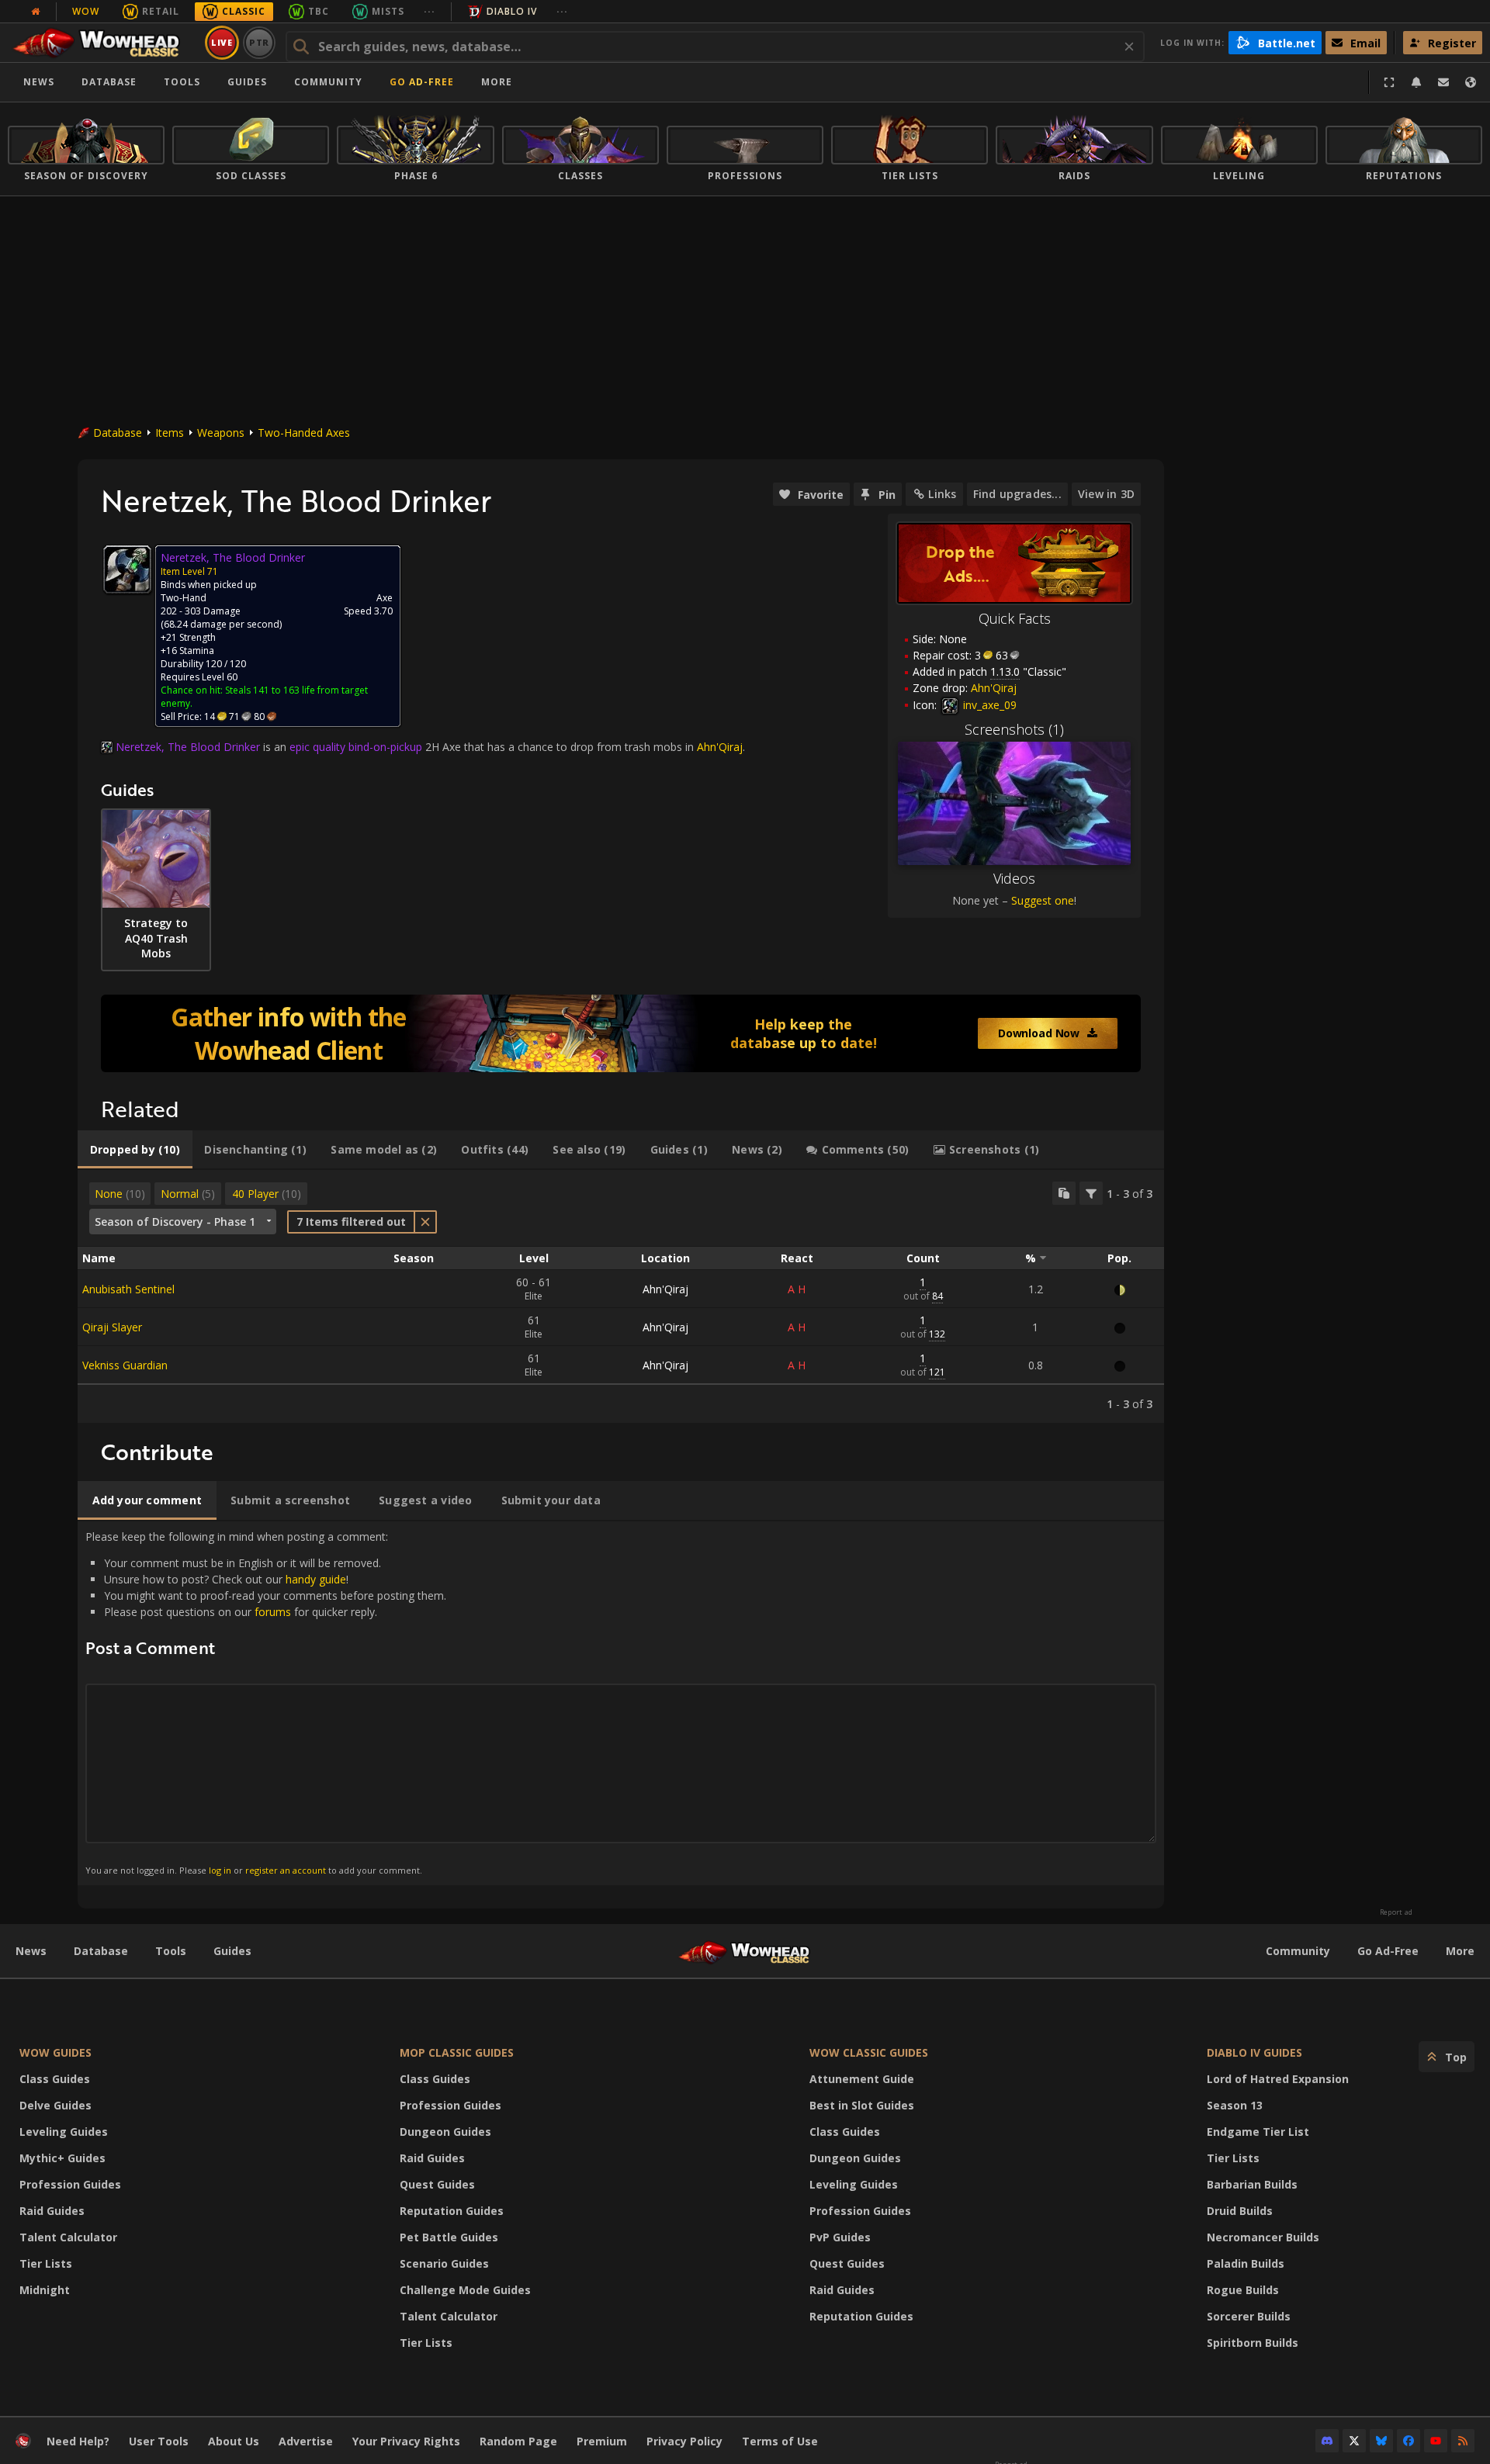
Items (170, 433)
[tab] (135, 1150)
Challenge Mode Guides (465, 2290)
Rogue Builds (1243, 2290)
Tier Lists (46, 2263)
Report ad (1396, 1912)
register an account (286, 1870)
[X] (1354, 2441)
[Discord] (1327, 2441)
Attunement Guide (862, 2079)
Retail (161, 11)
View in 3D (1106, 494)
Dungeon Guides (445, 2132)
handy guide (316, 1579)
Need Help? (78, 2441)
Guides (247, 82)
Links (942, 494)
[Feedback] (1443, 82)
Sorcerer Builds (1249, 2316)
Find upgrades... (1017, 494)
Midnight (45, 2290)
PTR (260, 42)
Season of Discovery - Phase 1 (175, 1222)
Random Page (518, 2441)
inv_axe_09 (988, 705)
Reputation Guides (452, 2211)
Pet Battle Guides (449, 2237)
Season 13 (1235, 2105)
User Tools (159, 2441)
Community (328, 82)
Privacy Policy (684, 2441)
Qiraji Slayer (112, 1327)
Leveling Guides (64, 2132)
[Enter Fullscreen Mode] (1389, 82)
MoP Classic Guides (457, 2052)
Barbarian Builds (1252, 2184)
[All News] (36, 12)
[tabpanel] (621, 1296)
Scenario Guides (444, 2263)
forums (273, 1612)
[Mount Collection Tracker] (621, 1033)
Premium (602, 2441)
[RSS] (1463, 2441)
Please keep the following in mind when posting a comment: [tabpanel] (266, 1703)
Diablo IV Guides (1254, 2052)
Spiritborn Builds (1253, 2343)
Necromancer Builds (1263, 2237)
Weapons (221, 433)
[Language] (1471, 82)
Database (109, 82)
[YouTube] (1436, 2441)
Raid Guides (52, 2211)
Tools (171, 1951)
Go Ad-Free (422, 82)
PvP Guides (840, 2237)
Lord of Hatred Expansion (1278, 2079)
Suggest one (1043, 900)
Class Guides (55, 2079)
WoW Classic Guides (869, 2052)
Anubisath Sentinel (128, 1289)
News (39, 82)
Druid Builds (1240, 2211)
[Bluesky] (1381, 2441)
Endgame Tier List (1258, 2132)
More (1460, 1951)
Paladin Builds (1246, 2263)
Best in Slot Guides (862, 2105)
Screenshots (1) (1014, 729)
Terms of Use (780, 2441)
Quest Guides (437, 2184)
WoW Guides (55, 2052)
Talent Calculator (68, 2237)
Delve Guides (55, 2105)
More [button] (497, 82)
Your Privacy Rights (406, 2441)
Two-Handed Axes (304, 433)
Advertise (306, 2441)
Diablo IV (512, 11)
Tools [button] (182, 82)
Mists (388, 11)
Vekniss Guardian (125, 1365)
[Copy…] (1064, 1193)
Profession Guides (70, 2184)
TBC (319, 11)
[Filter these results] (1091, 1193)
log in (220, 1870)
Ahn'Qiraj (665, 1289)
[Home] (104, 43)
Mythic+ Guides (62, 2158)
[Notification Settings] (1416, 82)
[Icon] (127, 569)
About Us (234, 2441)
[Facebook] (1409, 2441)
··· (430, 11)
